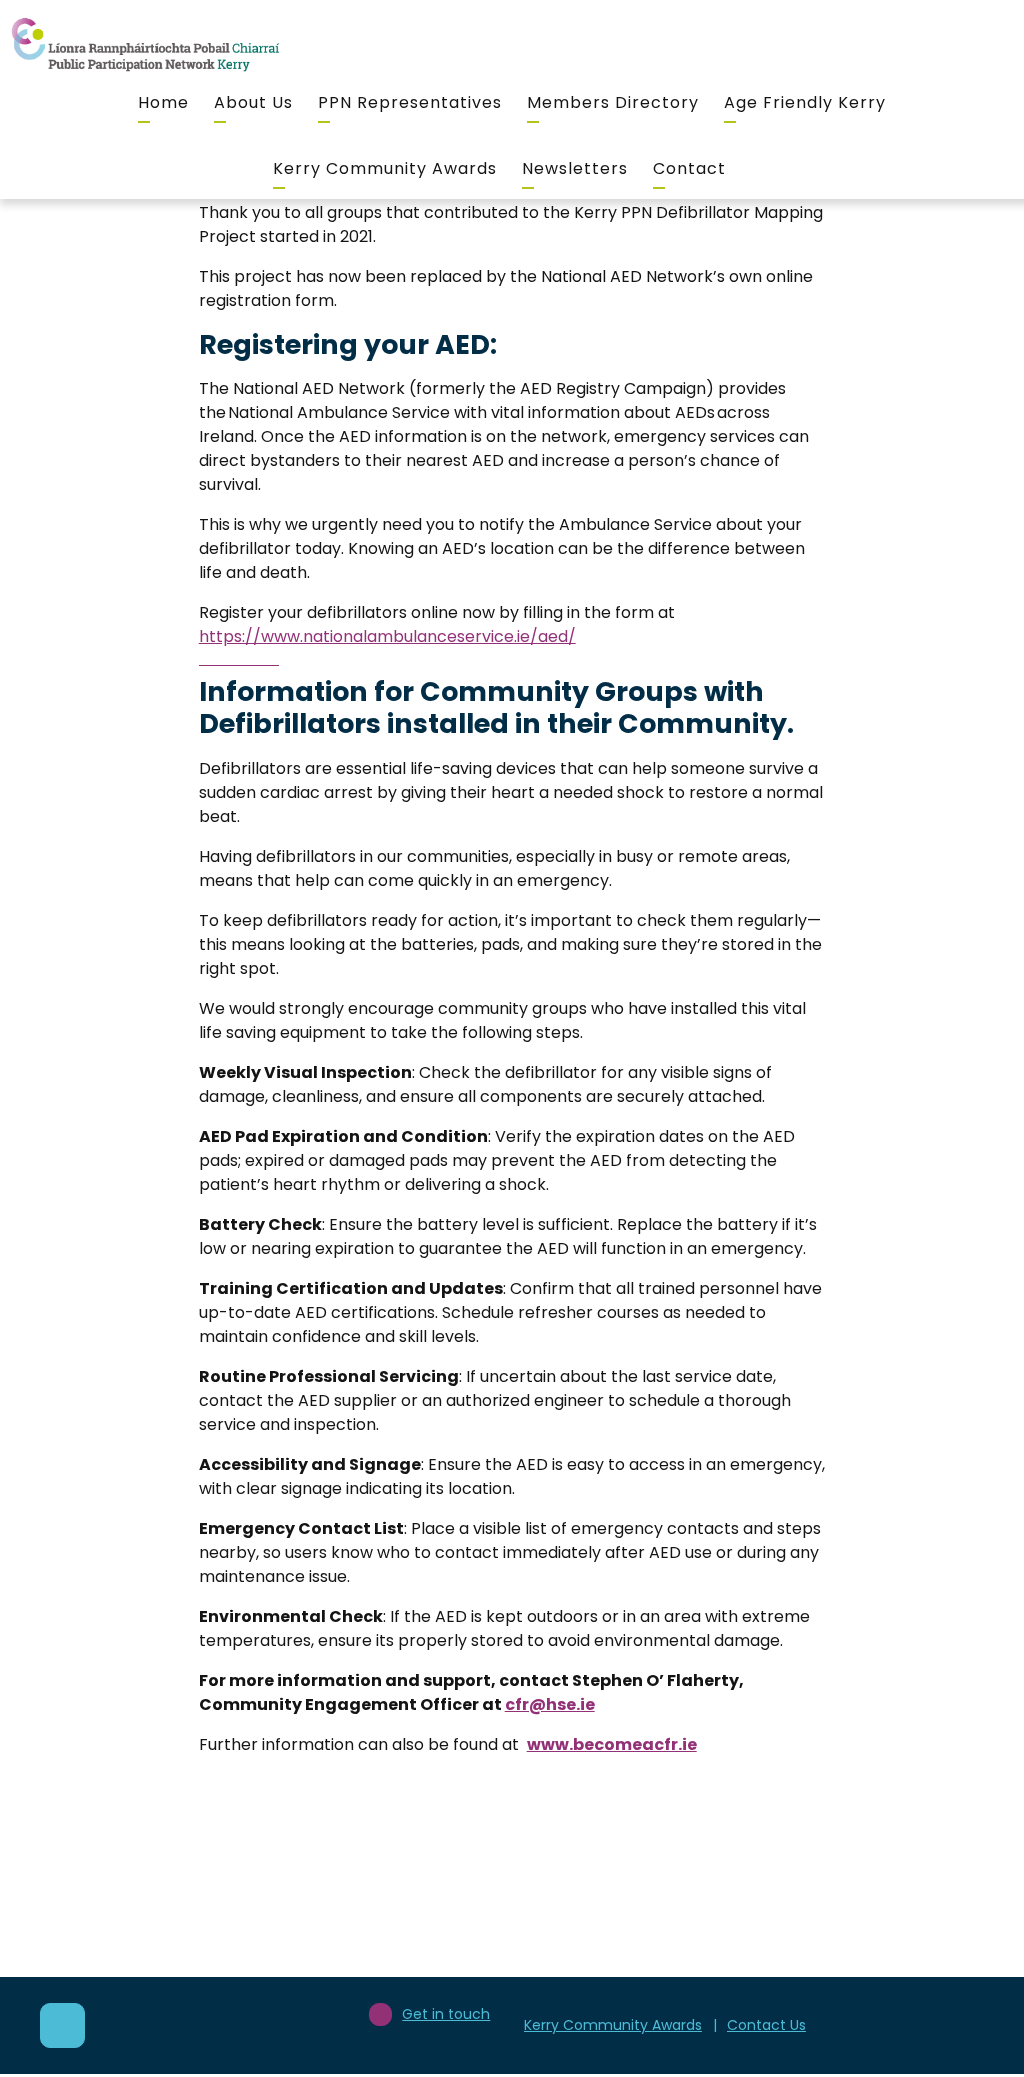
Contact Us (766, 2025)
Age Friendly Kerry (805, 102)
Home (163, 102)
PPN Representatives (410, 102)
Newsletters (575, 168)
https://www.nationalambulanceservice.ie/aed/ (387, 636)
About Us (253, 102)
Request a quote (759, 1980)
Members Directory (613, 102)
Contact (689, 168)
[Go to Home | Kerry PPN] (145, 46)
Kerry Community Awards (385, 168)
